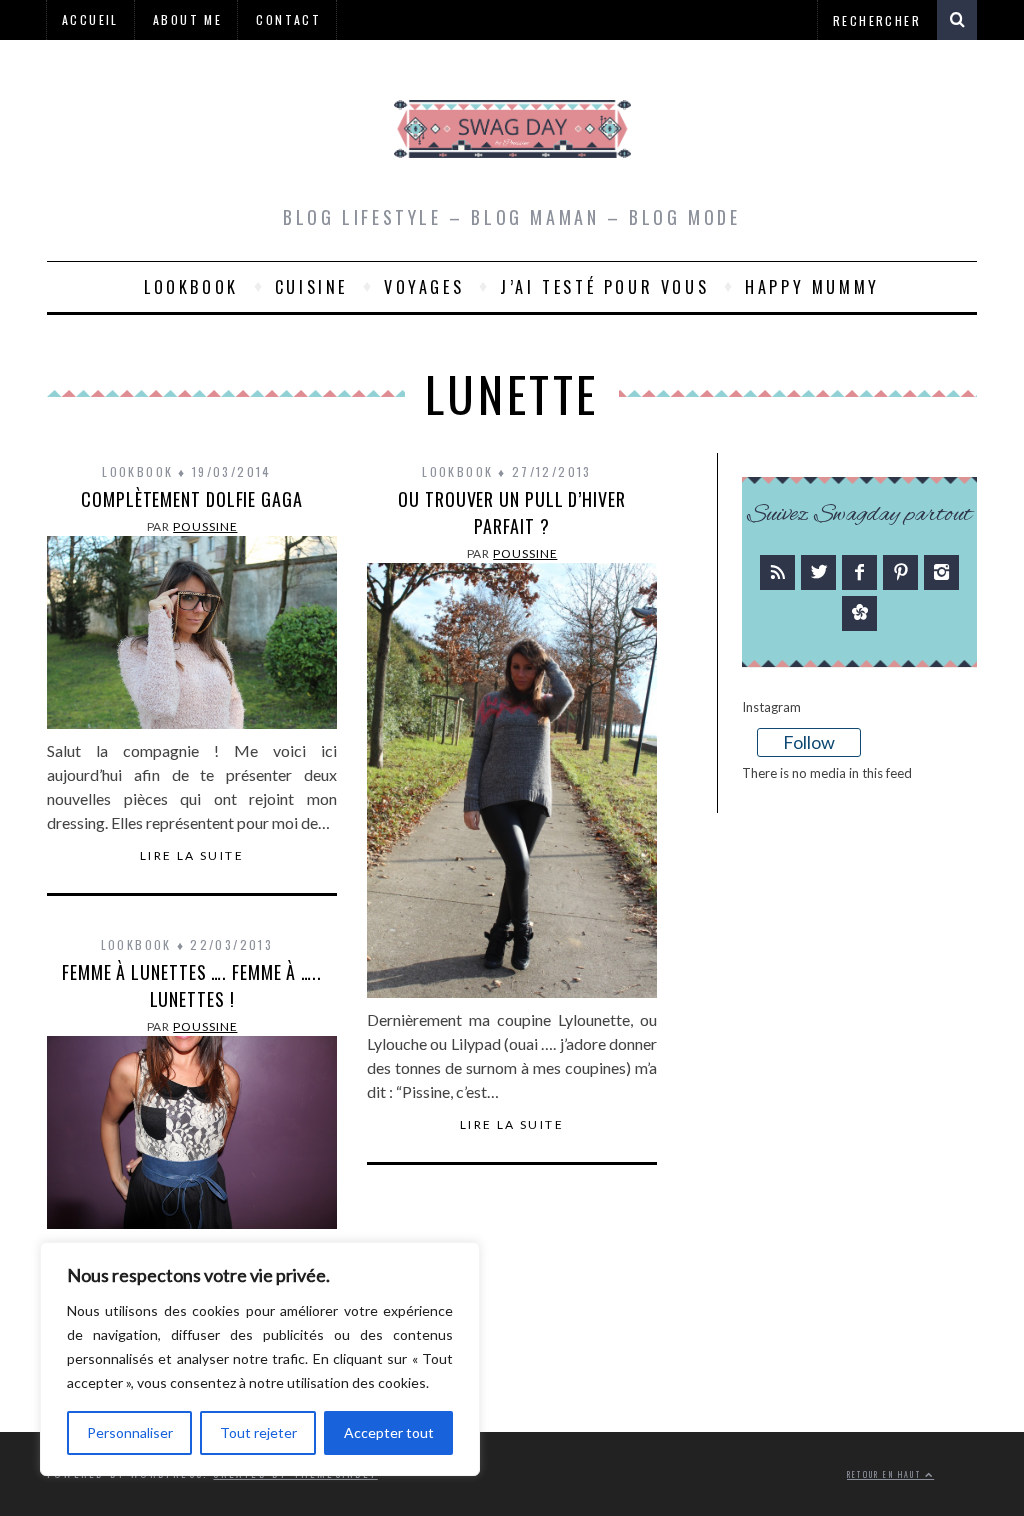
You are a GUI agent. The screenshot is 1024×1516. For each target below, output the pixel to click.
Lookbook (191, 287)
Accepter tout (389, 1432)
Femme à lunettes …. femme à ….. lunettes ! (192, 985)
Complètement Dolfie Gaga (192, 499)
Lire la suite (192, 856)
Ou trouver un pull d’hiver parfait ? (511, 512)
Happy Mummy (812, 287)
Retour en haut (886, 1474)
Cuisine (311, 287)
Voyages (424, 287)
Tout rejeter (258, 1432)
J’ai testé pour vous (604, 287)
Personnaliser (130, 1432)
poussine (205, 526)
